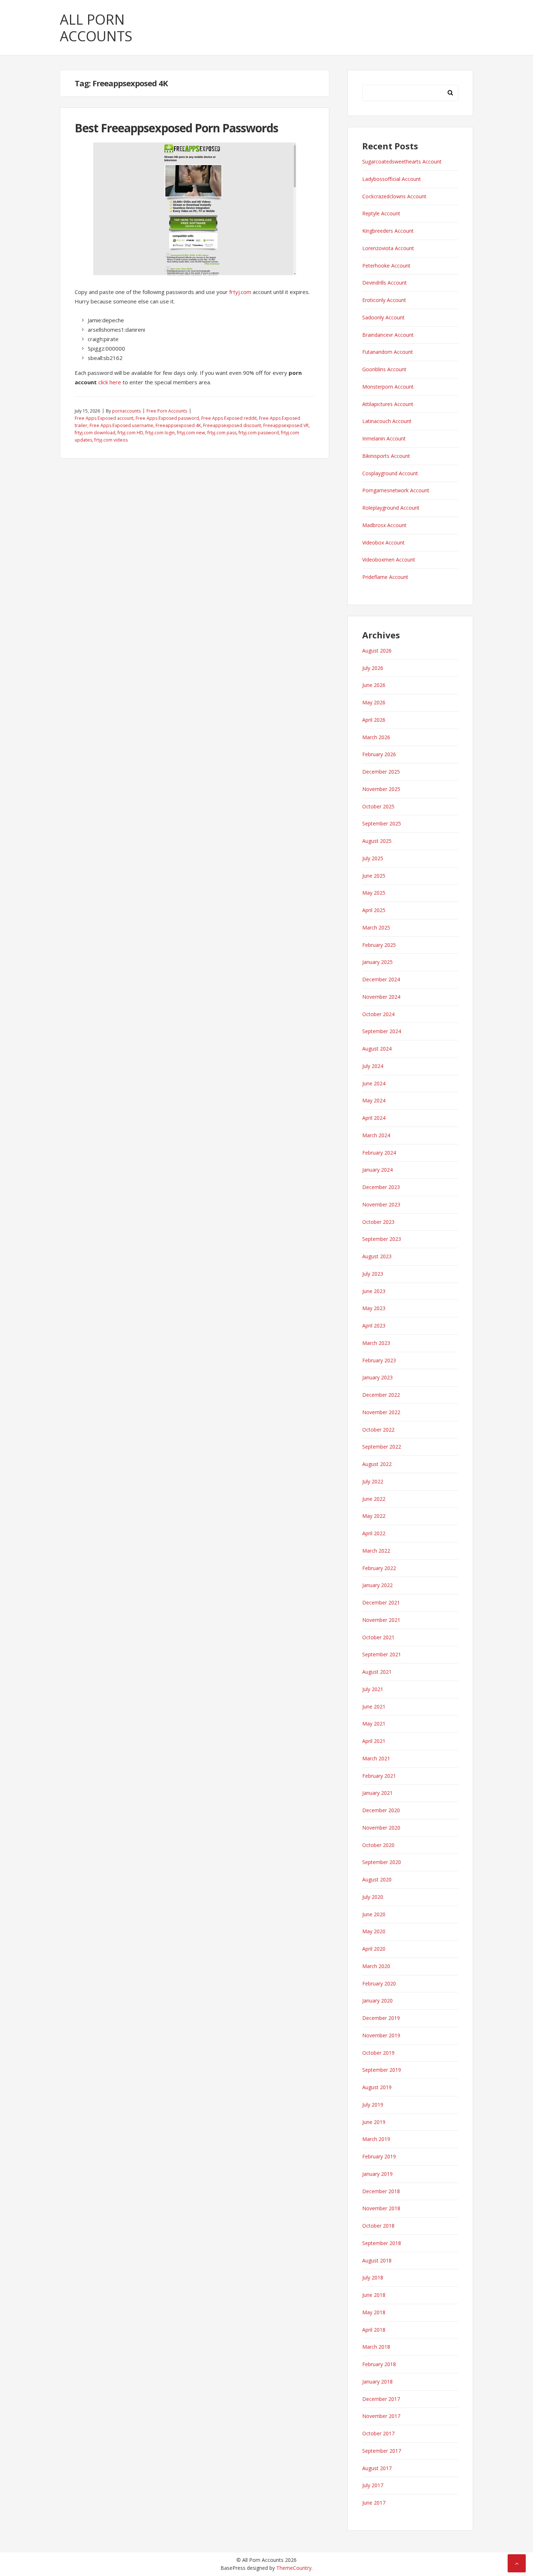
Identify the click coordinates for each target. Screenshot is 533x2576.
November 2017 (381, 2416)
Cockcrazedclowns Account (394, 196)
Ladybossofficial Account (392, 179)
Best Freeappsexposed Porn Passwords (176, 128)
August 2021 (377, 1672)
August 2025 (377, 841)
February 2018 (379, 2364)
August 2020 (377, 1879)
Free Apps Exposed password (167, 418)
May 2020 (374, 1931)
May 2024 (374, 1100)
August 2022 (377, 1464)
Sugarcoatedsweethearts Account (402, 161)
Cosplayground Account (390, 473)
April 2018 (374, 2330)
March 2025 (376, 927)
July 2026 (373, 668)
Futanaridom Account (388, 352)
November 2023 (381, 1204)
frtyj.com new (191, 433)
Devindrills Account (385, 283)
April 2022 (374, 1533)
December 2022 (381, 1395)
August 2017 (377, 2468)
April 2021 (374, 1741)
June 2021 (374, 1707)
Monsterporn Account (388, 387)
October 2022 (378, 1430)
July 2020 (373, 1897)
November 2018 (381, 2208)
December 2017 (381, 2399)
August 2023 (377, 1256)
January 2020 (377, 2001)
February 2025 (379, 945)
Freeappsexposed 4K (178, 425)
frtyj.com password (259, 433)
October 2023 (378, 1222)
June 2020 (374, 1914)
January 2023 (377, 1377)
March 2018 (376, 2347)
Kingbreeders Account (388, 231)
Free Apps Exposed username (121, 425)
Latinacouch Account (387, 421)
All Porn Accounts (96, 28)
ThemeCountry (294, 2568)
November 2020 (381, 1828)
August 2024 (377, 1049)
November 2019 (381, 2035)
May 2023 (374, 1308)
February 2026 (379, 754)
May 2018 (374, 2312)
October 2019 (378, 2053)
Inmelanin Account (384, 438)
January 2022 (377, 1585)
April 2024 (374, 1118)
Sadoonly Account (383, 317)
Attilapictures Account (388, 404)
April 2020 (374, 1949)
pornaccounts (126, 411)
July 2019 (373, 2105)
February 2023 (379, 1360)
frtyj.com (240, 292)
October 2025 (378, 806)
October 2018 (378, 2226)
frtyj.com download (95, 433)
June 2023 (374, 1291)
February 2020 (379, 1983)
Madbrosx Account (384, 525)
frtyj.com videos (111, 440)
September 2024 (382, 1031)
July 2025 (373, 858)
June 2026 (374, 685)
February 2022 (379, 1568)
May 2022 (374, 1516)
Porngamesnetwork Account (396, 490)
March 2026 (376, 737)
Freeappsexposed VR (286, 425)
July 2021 (373, 1689)
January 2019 (377, 2174)
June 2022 (374, 1499)
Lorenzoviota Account (388, 248)
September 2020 (382, 1862)
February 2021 (379, 1776)
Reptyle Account (381, 213)
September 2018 (382, 2243)
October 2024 (378, 1014)
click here (110, 382)
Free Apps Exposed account (104, 418)
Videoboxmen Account (389, 560)
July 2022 (373, 1481)
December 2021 (381, 1602)
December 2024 (381, 979)
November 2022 (381, 1412)
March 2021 (376, 1758)
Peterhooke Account (386, 266)
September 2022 (382, 1447)
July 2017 (373, 2485)
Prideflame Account (385, 577)
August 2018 (377, 2260)
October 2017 (378, 2433)
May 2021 (374, 1724)
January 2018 (377, 2382)
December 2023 (381, 1187)
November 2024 (381, 997)
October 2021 (378, 1637)
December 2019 (381, 2018)
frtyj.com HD (130, 433)
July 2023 (373, 1274)
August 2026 (377, 651)
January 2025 (377, 962)
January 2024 (377, 1170)
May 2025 (374, 893)
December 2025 (381, 772)
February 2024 (379, 1153)
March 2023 (376, 1343)
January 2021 (377, 1793)
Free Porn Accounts (167, 411)
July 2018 (373, 2277)
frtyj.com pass (222, 433)
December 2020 (381, 1810)
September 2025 (382, 823)
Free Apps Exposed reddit (229, 418)
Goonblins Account (384, 369)
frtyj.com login (160, 433)
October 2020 (378, 1845)
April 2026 (374, 720)
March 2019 (376, 2139)
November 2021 (381, 1620)
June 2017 (374, 2503)
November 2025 (381, 789)
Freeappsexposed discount (232, 425)
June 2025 (374, 876)
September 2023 (382, 1239)
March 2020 (376, 1966)
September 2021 (382, 1654)
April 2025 (374, 910)
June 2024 (374, 1083)
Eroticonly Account (384, 300)
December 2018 (381, 2191)
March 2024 (376, 1135)
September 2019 (382, 2070)
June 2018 (374, 2295)
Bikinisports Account (386, 456)
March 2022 (376, 1551)
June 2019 (374, 2122)
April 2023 (374, 1326)
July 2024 (373, 1066)
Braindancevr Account (388, 335)
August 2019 (377, 2087)
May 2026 (374, 702)
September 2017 (382, 2451)
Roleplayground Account (391, 508)
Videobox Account (383, 542)
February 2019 (379, 2156)
